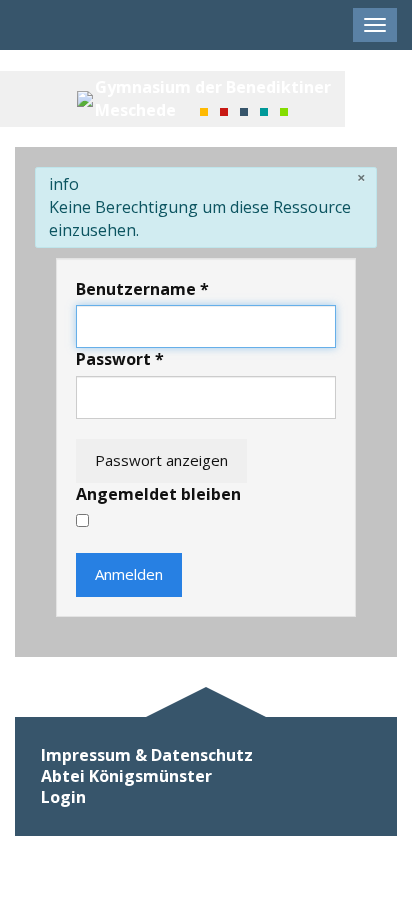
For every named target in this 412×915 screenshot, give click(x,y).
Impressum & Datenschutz (147, 755)
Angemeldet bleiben (158, 494)
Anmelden (129, 574)
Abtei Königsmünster (126, 776)
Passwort (120, 359)
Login (63, 797)
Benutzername (142, 289)
